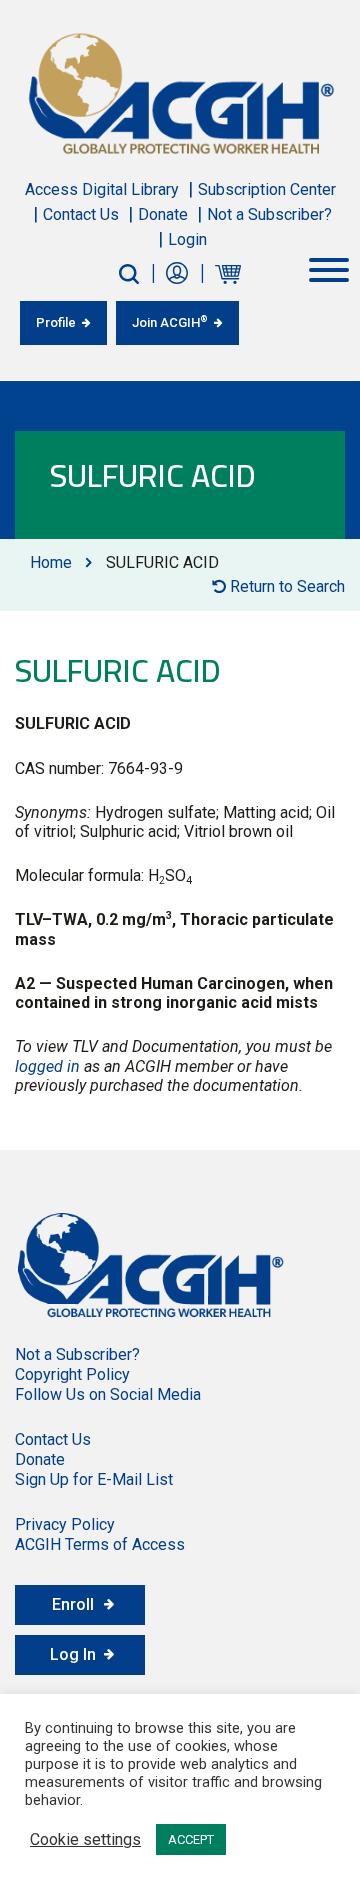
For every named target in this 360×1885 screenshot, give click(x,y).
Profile (56, 322)
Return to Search (285, 586)
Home (51, 562)
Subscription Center (267, 189)
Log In (73, 1654)
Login (187, 239)
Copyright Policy (72, 1374)
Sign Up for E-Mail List (94, 1479)
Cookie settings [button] (85, 1840)
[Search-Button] (129, 274)
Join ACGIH (170, 322)
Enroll (73, 1604)
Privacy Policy (65, 1524)
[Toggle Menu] (329, 270)
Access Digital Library (102, 189)
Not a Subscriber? (269, 214)
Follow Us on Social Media (108, 1394)
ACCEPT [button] (191, 1839)
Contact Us (81, 214)
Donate (163, 214)
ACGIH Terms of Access (100, 1544)
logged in (47, 1066)
